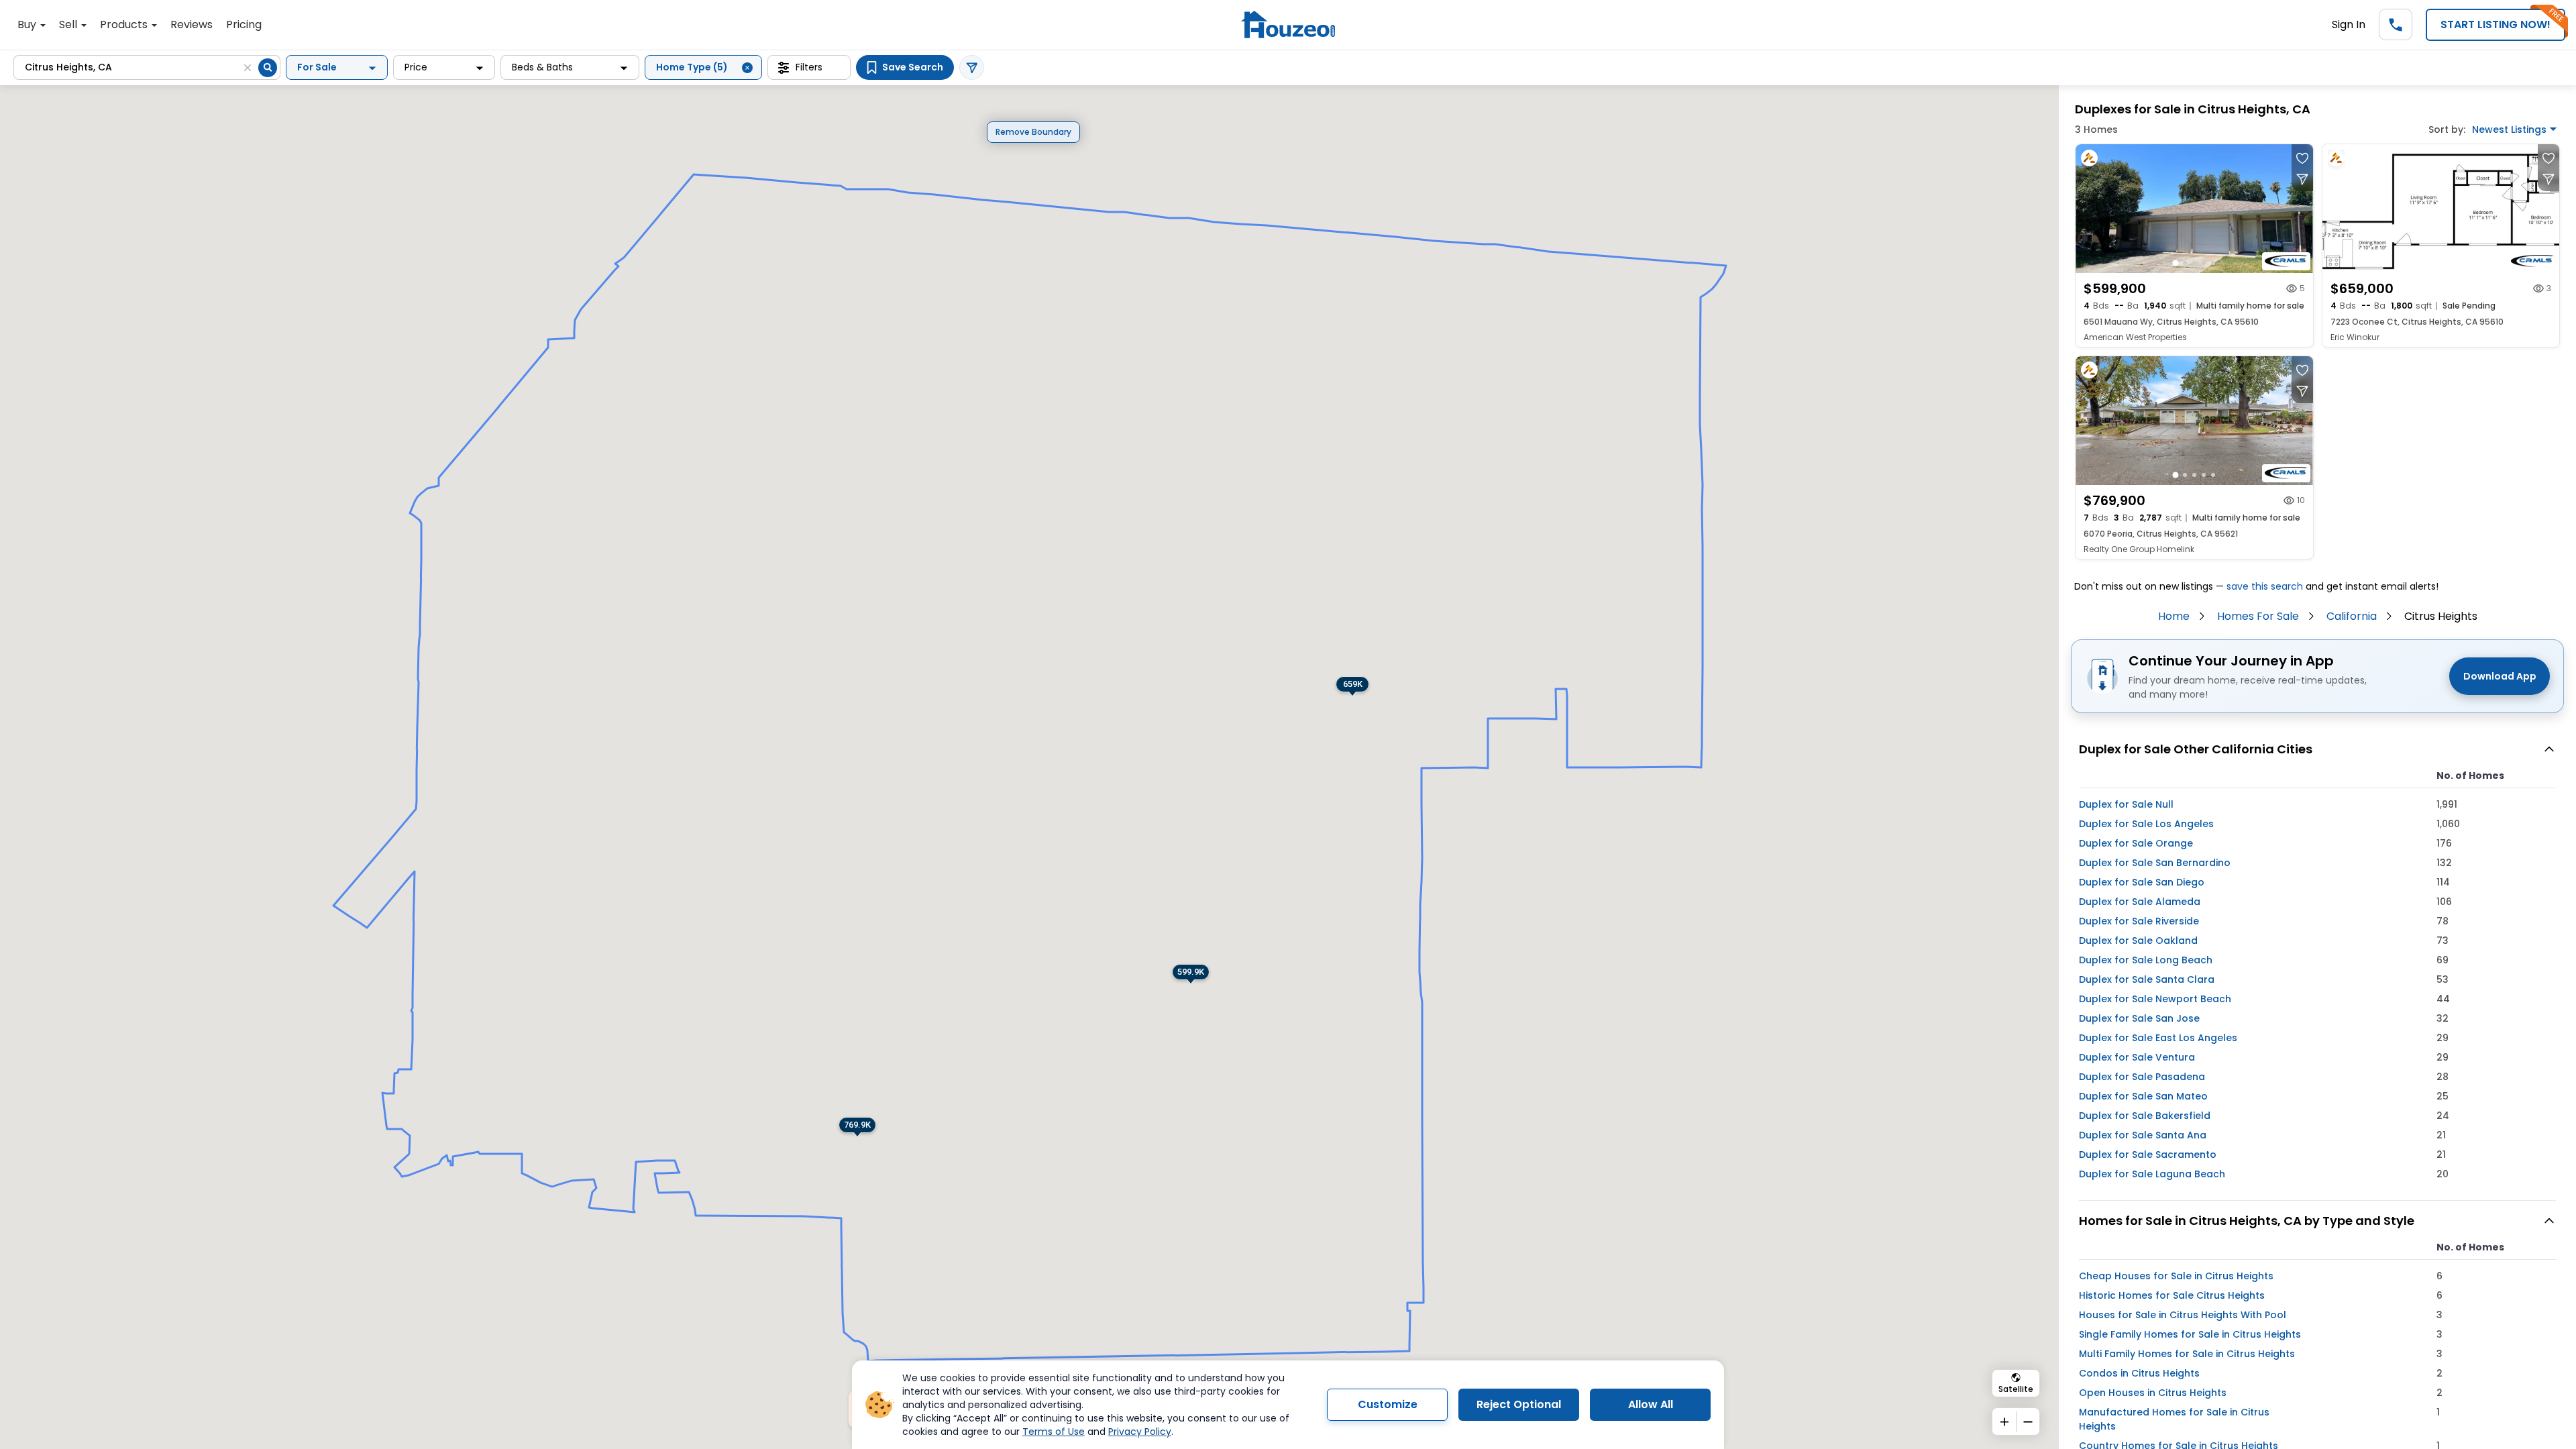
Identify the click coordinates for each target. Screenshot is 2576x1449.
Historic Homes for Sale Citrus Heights (2172, 1295)
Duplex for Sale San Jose (2139, 1018)
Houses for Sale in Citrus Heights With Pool (2183, 1315)
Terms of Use (1054, 1432)
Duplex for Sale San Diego (2142, 882)
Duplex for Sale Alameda (2140, 902)
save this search (2265, 586)
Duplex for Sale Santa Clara (2147, 979)
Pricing (244, 24)
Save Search (913, 67)
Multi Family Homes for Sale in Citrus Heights (2187, 1354)
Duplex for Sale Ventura (2137, 1057)
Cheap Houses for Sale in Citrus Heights (2176, 1276)
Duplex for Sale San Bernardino (2155, 863)
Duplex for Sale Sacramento (2148, 1155)
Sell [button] (69, 24)
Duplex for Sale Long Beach (2146, 960)
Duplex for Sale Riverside (2139, 921)
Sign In (2349, 24)
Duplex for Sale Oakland (2138, 941)
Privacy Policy (1140, 1432)
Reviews (192, 24)
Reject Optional (1519, 1404)
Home (2174, 616)
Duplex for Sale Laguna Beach (2152, 1174)
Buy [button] (28, 24)
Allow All (1651, 1404)
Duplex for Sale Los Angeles (2146, 824)
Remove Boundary (1033, 132)
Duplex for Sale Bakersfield (2145, 1116)
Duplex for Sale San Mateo (2143, 1096)
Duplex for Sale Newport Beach (2155, 999)
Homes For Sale (2258, 616)
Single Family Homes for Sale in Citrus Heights (2190, 1334)
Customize (1388, 1404)
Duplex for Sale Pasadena (2142, 1077)
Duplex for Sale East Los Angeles (2158, 1038)
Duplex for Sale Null (2126, 804)
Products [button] (125, 24)
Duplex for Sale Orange (2136, 843)
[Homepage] (1288, 24)
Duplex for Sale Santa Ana (2143, 1135)
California (2352, 616)
